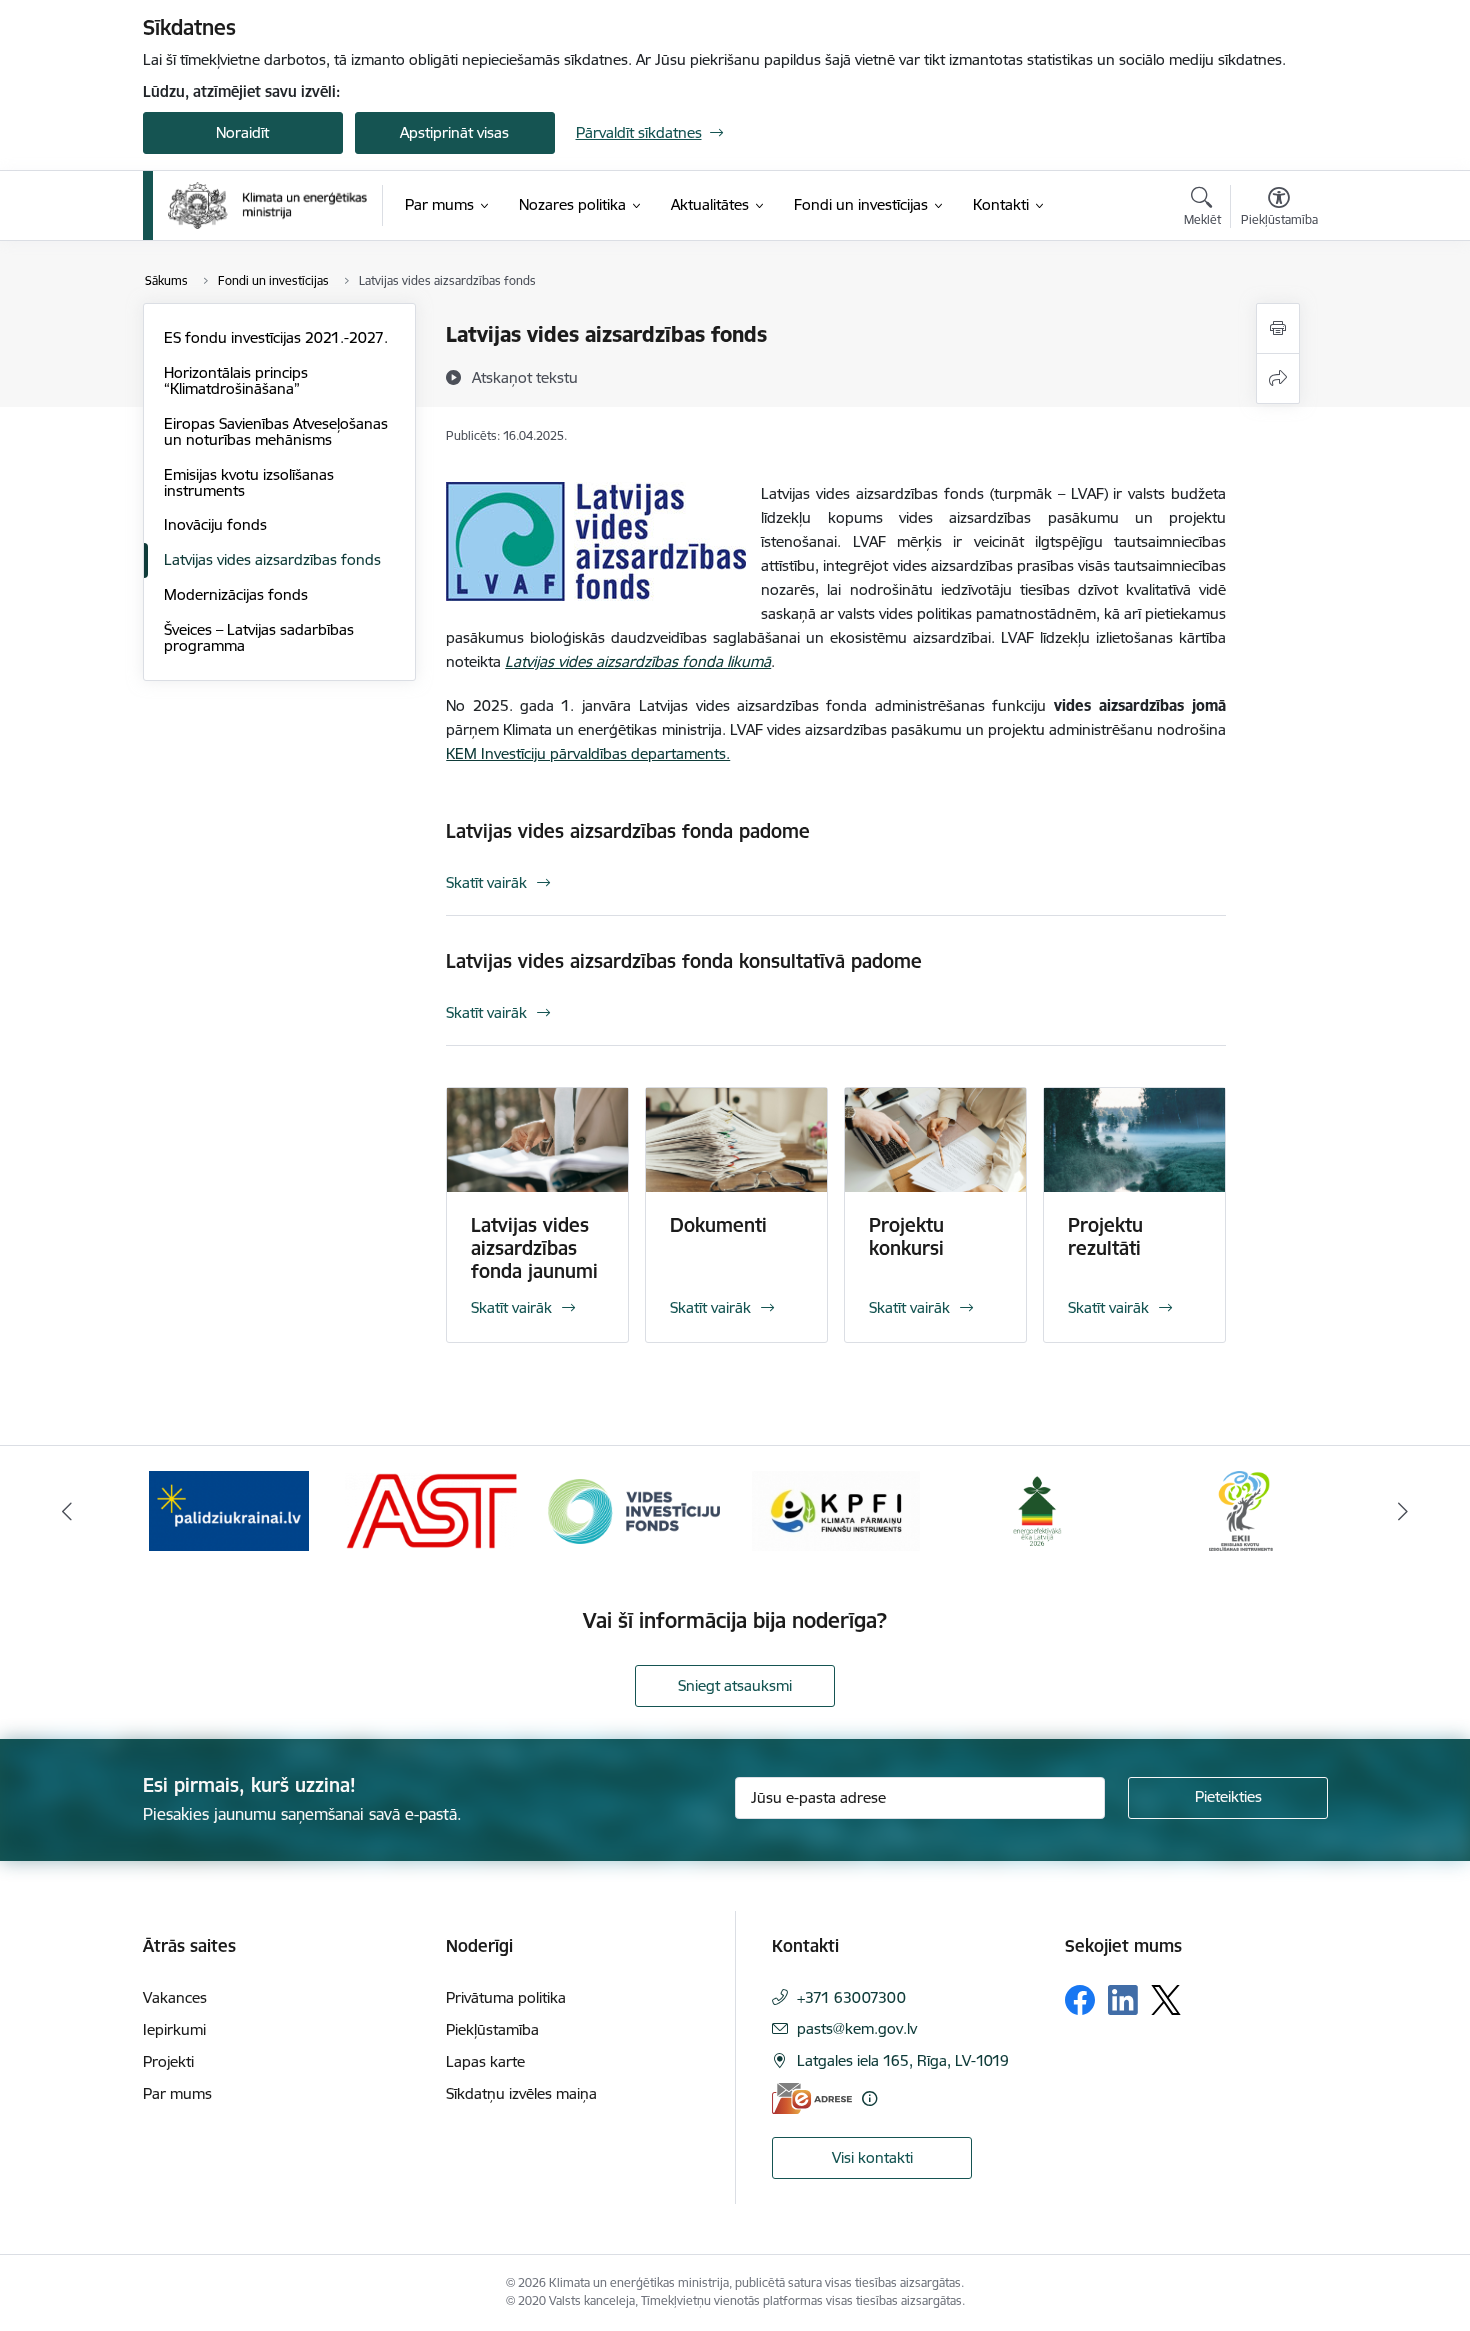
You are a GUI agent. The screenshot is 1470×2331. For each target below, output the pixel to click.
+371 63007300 (851, 1997)
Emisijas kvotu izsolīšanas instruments (249, 482)
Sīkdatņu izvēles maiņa (521, 2093)
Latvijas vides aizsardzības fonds (272, 559)
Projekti (168, 2061)
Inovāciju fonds (215, 524)
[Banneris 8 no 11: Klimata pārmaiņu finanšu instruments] (836, 1509)
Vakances (175, 1997)
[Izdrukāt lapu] (1278, 328)
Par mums (177, 2093)
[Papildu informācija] (869, 2098)
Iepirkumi (174, 2029)
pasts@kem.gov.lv (857, 2028)
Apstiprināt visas (454, 132)
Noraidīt (242, 132)
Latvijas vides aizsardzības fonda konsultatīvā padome (684, 961)
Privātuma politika (506, 1997)
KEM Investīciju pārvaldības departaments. (588, 753)
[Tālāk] (1404, 1511)
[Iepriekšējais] (67, 1511)
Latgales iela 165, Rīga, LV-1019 (903, 2060)
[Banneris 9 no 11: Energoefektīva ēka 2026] (1038, 1509)
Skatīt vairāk (486, 882)
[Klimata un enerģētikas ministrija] (268, 205)
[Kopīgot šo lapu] (1278, 378)
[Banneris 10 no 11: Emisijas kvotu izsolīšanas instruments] (1241, 1509)
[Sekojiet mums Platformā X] (1166, 2000)
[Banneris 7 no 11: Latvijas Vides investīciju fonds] (634, 1509)
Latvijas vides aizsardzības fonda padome (628, 831)
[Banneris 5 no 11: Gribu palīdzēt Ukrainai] (229, 1509)
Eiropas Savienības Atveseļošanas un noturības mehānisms (276, 431)
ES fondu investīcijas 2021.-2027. (276, 337)
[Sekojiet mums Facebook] (1080, 2000)
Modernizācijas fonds (236, 594)
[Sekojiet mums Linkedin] (1123, 2000)
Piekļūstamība (492, 2029)
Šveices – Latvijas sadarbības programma (259, 637)
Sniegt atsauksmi (735, 1685)
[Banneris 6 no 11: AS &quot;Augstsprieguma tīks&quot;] (431, 1509)
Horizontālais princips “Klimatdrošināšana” (236, 380)
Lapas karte (485, 2061)
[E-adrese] (812, 2098)
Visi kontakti (872, 2157)
